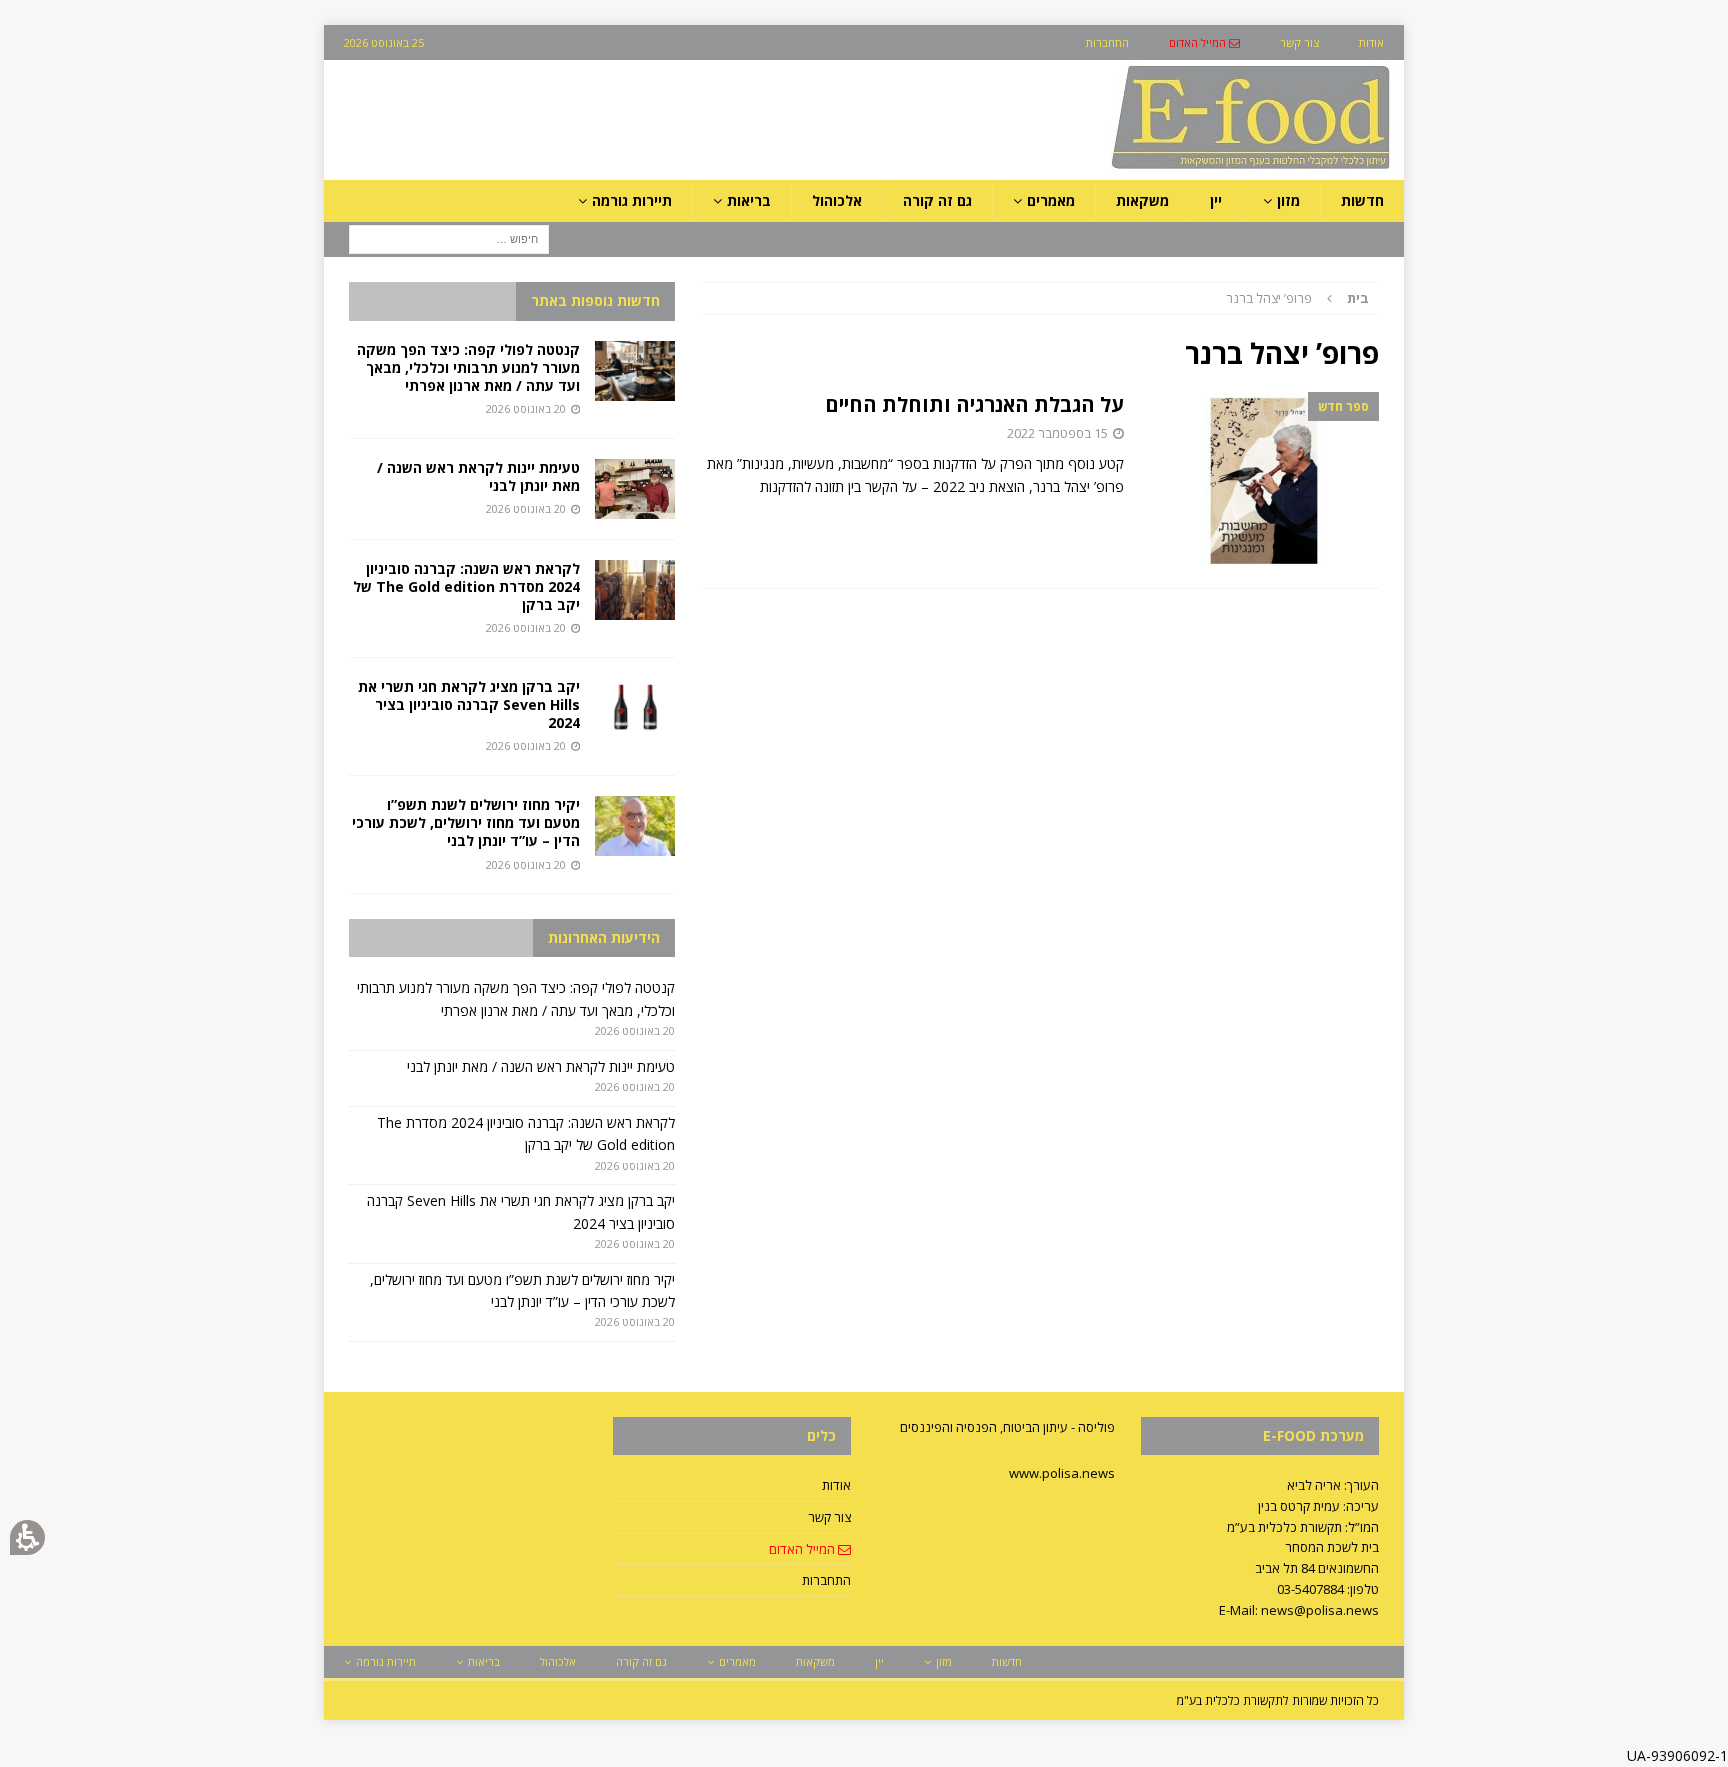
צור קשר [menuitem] (1299, 42)
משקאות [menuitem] (1142, 200)
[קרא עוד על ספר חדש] (1261, 480)
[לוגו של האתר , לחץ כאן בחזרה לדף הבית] (1145, 168)
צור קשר (829, 1517)
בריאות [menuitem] (749, 200)
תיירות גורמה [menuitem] (632, 200)
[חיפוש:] (449, 238)
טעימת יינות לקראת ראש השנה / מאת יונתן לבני (478, 476)
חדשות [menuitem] (1362, 200)
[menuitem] (1204, 42)
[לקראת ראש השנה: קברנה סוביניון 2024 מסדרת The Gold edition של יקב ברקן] (635, 590)
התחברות (826, 1580)
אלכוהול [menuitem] (837, 200)
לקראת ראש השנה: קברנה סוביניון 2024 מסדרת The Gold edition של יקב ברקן (466, 586)
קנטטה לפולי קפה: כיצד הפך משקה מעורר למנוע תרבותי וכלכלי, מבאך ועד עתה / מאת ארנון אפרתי (468, 367)
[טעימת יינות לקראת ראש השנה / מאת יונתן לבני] (635, 489)
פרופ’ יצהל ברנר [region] (1297, 298)
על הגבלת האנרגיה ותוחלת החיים (974, 404)
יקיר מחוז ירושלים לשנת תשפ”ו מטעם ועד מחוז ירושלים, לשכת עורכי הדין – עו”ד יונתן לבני (466, 822)
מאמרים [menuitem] (1051, 200)
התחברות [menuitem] (1107, 42)
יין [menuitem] (1216, 200)
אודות (836, 1485)
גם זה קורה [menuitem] (937, 200)
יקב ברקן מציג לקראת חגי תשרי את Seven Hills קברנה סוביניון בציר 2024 (469, 704)
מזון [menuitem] (1288, 200)
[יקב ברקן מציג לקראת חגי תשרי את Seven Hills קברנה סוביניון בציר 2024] (635, 708)
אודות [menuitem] (1371, 42)
